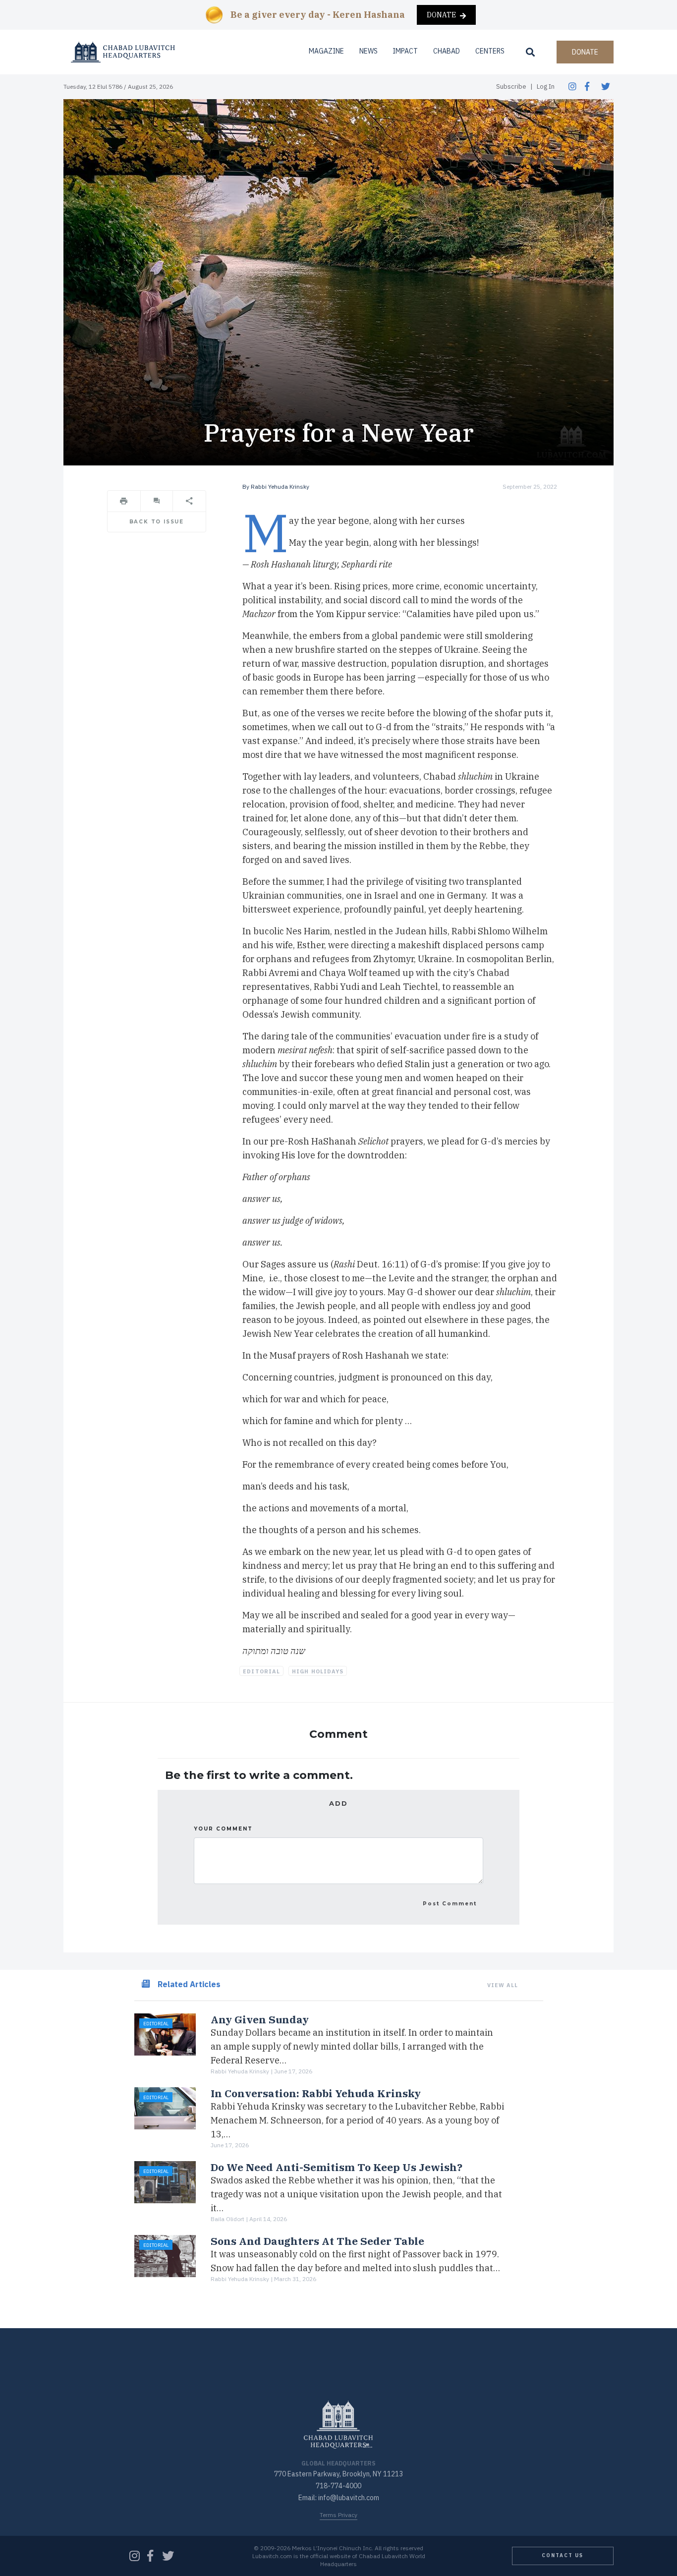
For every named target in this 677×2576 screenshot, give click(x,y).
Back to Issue (157, 522)
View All (503, 1985)
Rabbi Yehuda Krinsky (280, 487)
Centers (490, 51)
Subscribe (511, 86)
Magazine (326, 51)
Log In (546, 86)
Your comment (223, 1829)
